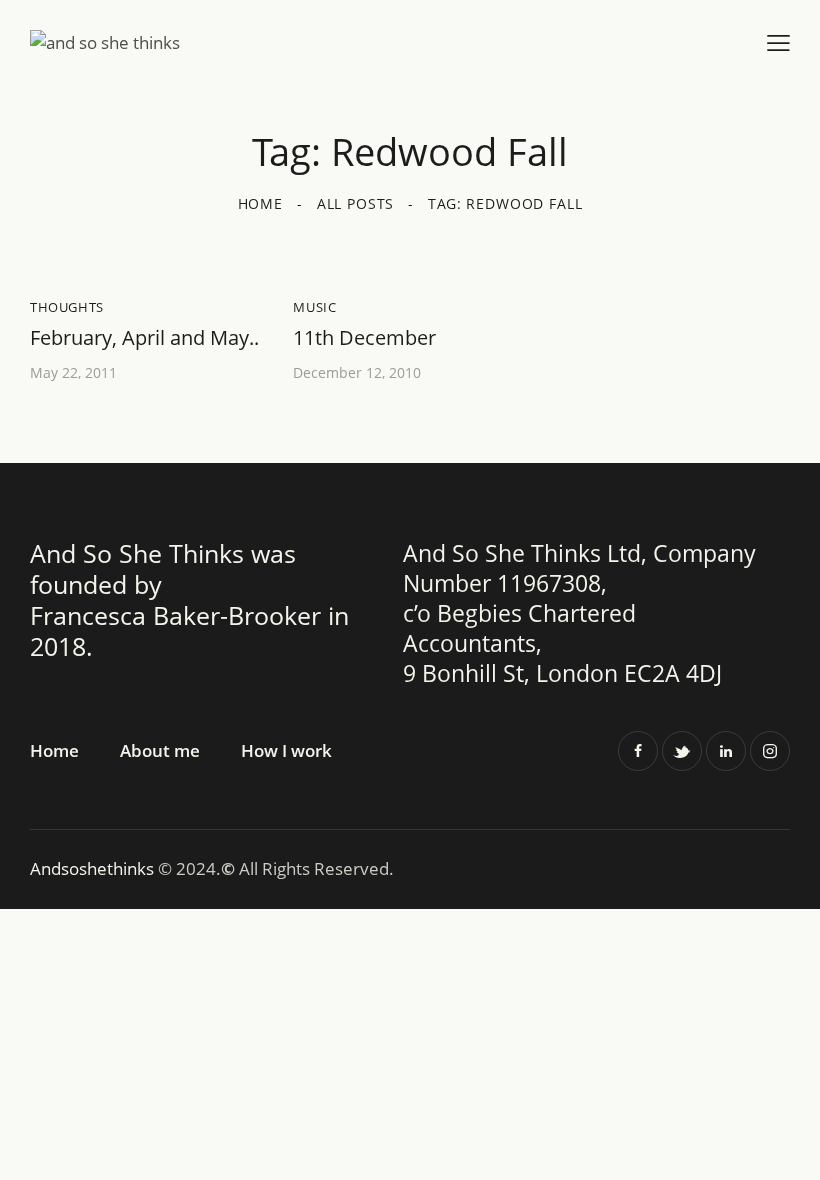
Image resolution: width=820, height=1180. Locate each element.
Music (314, 307)
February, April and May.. (144, 338)
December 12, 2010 (357, 372)
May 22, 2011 (73, 372)
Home (260, 203)
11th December (364, 338)
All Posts (356, 203)
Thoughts (67, 307)
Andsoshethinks (94, 868)
